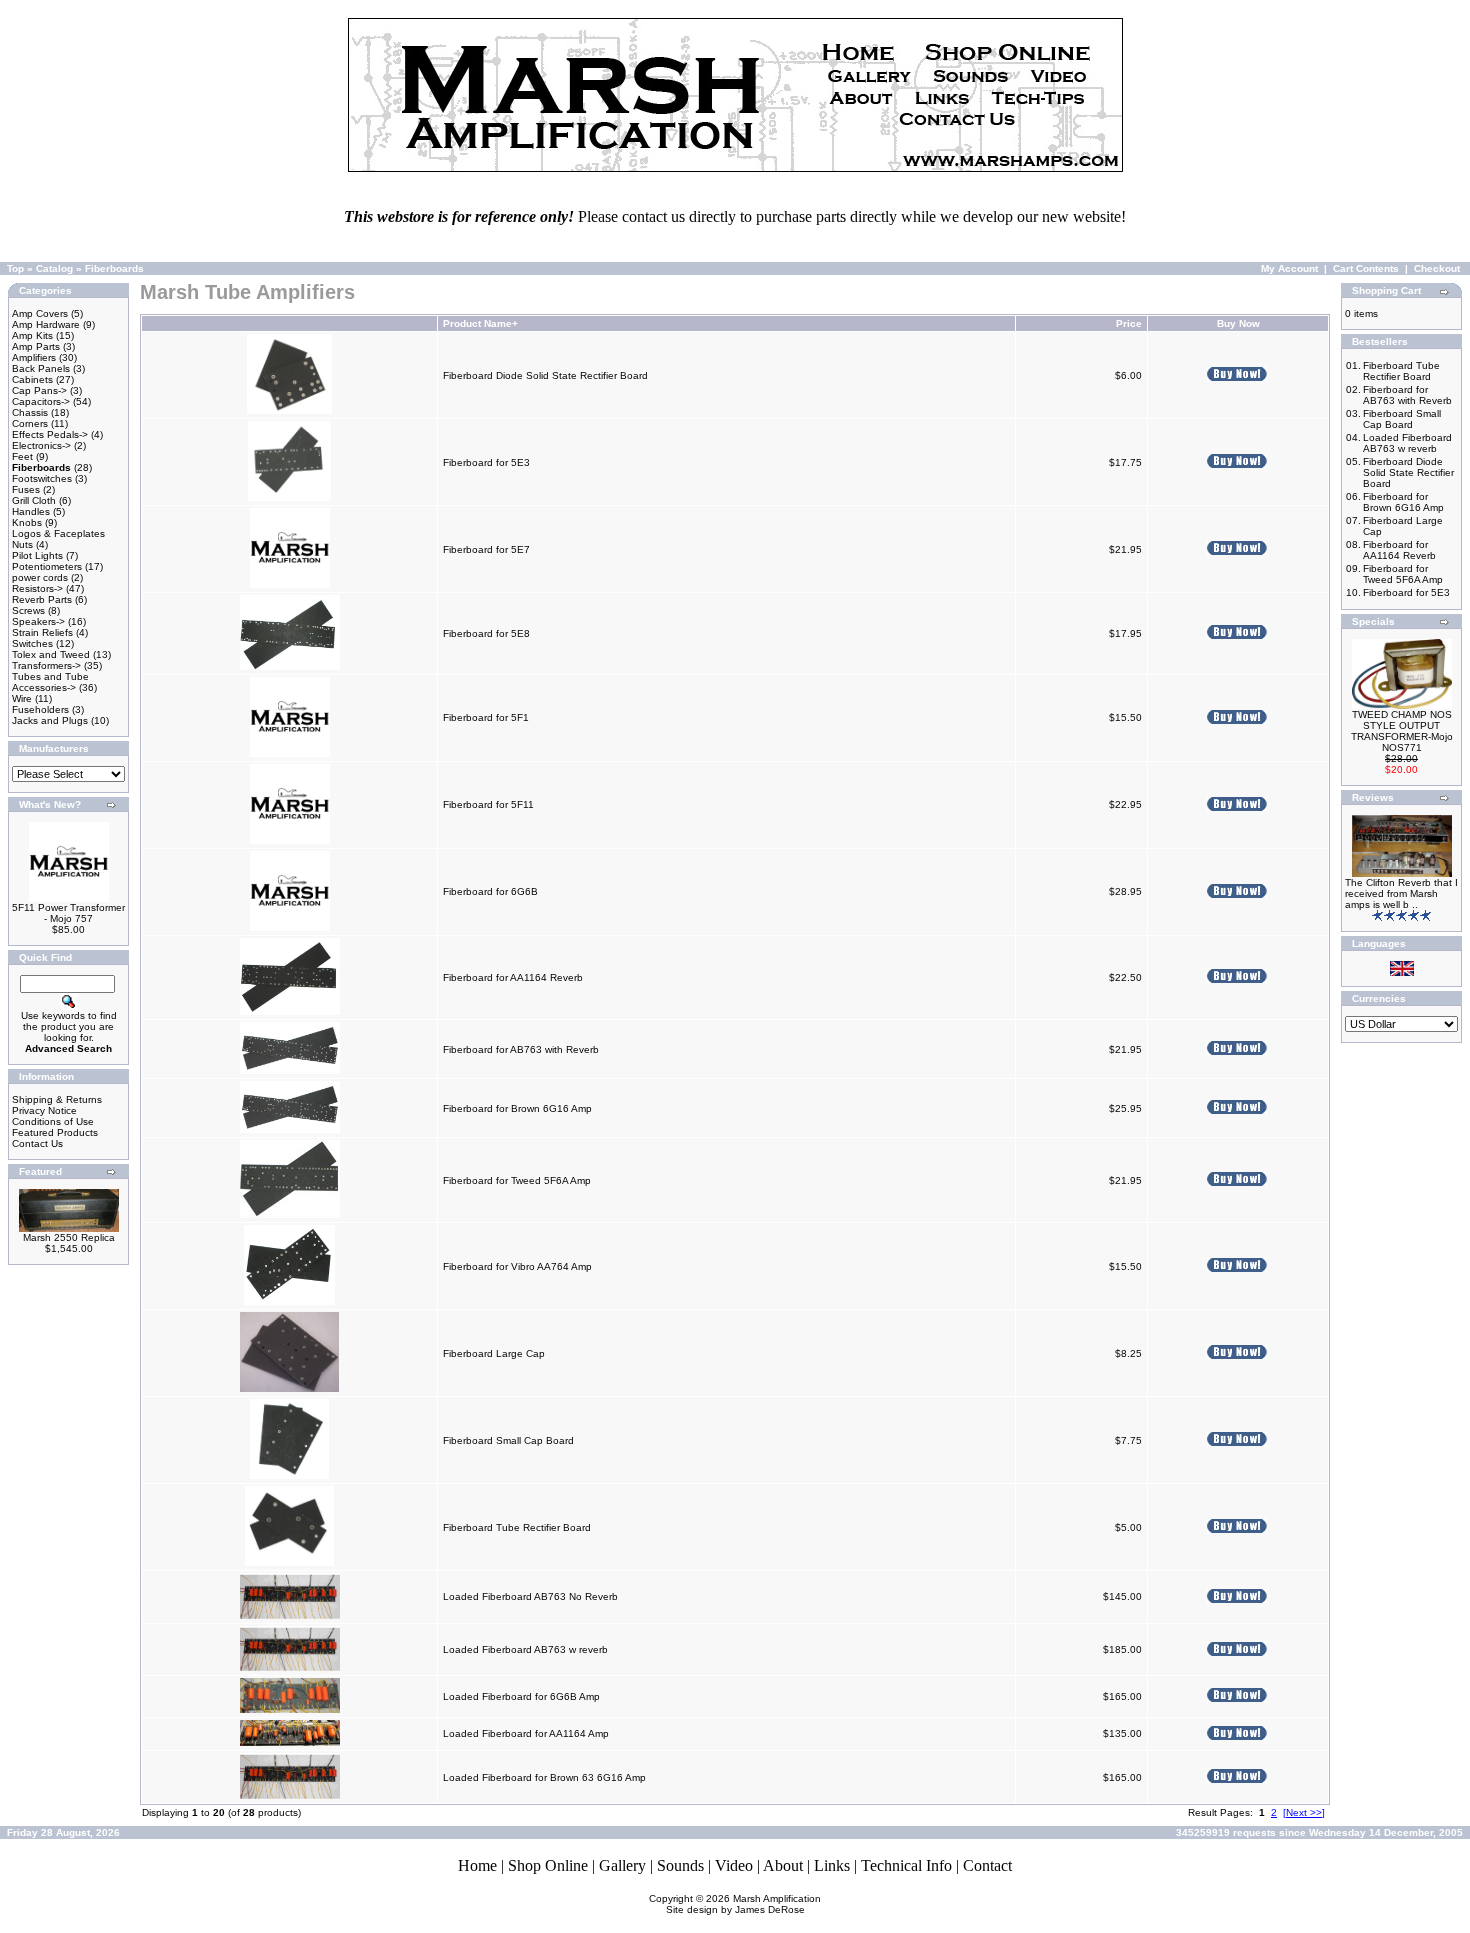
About (783, 1865)
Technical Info (906, 1865)
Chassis (30, 412)
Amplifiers (34, 357)
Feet (22, 456)
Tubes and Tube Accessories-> (50, 682)
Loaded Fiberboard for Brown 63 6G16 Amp (544, 1777)
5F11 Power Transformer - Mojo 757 (68, 913)
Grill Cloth (34, 500)
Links (832, 1865)
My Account (1289, 268)
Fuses (26, 489)
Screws (28, 610)
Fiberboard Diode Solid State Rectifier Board (545, 375)
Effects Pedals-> (50, 434)
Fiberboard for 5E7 (486, 549)
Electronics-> (41, 445)
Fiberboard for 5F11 (488, 804)
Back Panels (41, 368)
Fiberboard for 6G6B (490, 891)
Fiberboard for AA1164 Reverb (513, 977)
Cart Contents (1366, 268)
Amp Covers (40, 313)
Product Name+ (480, 323)
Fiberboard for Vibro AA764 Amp (517, 1266)
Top (15, 268)
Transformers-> (46, 665)
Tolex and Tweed (51, 654)
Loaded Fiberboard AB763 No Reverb (530, 1596)
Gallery (622, 1865)
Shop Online (548, 1865)
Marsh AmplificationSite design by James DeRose (744, 1904)
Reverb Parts (42, 599)
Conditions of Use (53, 1121)
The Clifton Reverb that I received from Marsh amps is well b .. (1401, 893)
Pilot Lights (37, 555)
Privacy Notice (44, 1110)
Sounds (680, 1865)
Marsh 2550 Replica (69, 1237)
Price (1129, 323)
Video (734, 1865)
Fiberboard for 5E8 (486, 633)
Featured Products (55, 1132)
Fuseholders (40, 709)
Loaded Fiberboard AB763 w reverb (525, 1649)
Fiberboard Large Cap (494, 1353)
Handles (31, 511)
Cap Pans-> (39, 390)
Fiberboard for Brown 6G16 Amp (517, 1108)
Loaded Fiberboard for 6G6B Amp (521, 1696)
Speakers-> (38, 621)
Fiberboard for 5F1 (486, 717)
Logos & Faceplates (58, 533)
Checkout (1437, 268)
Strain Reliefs (42, 632)
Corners (30, 423)
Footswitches (42, 478)
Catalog (54, 268)
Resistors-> (37, 588)
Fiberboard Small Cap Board (508, 1440)
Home (477, 1865)
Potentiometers (47, 566)
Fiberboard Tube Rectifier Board (517, 1527)
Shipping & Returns (57, 1099)
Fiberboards (114, 268)
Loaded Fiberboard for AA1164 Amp (526, 1733)
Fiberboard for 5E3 (486, 462)
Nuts (22, 544)
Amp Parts (36, 346)
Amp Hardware (46, 324)
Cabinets (32, 379)
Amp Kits (32, 335)
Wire (22, 698)
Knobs (27, 522)
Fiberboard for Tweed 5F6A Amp (517, 1180)
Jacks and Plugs (50, 720)
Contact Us (37, 1143)
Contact (987, 1865)
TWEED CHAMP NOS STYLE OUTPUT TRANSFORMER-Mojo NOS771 (1402, 731)
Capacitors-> (41, 401)
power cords (40, 577)
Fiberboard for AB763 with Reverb (521, 1049)
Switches (32, 643)
